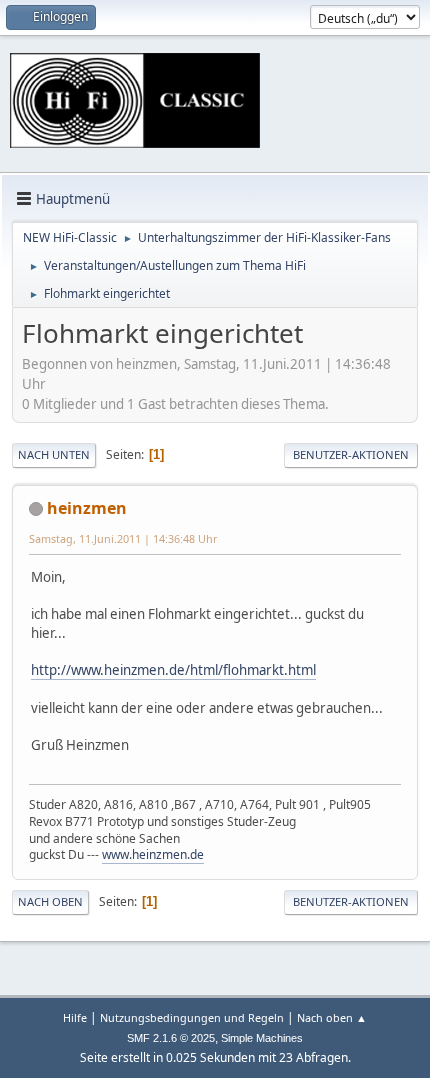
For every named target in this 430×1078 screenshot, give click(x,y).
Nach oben (50, 901)
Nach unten (54, 454)
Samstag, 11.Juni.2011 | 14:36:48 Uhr (123, 538)
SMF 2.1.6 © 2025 (171, 1038)
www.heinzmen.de (153, 854)
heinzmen (87, 508)
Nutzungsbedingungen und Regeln (192, 1017)
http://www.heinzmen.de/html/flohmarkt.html (173, 670)
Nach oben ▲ (332, 1017)
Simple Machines (262, 1038)
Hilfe (75, 1017)
